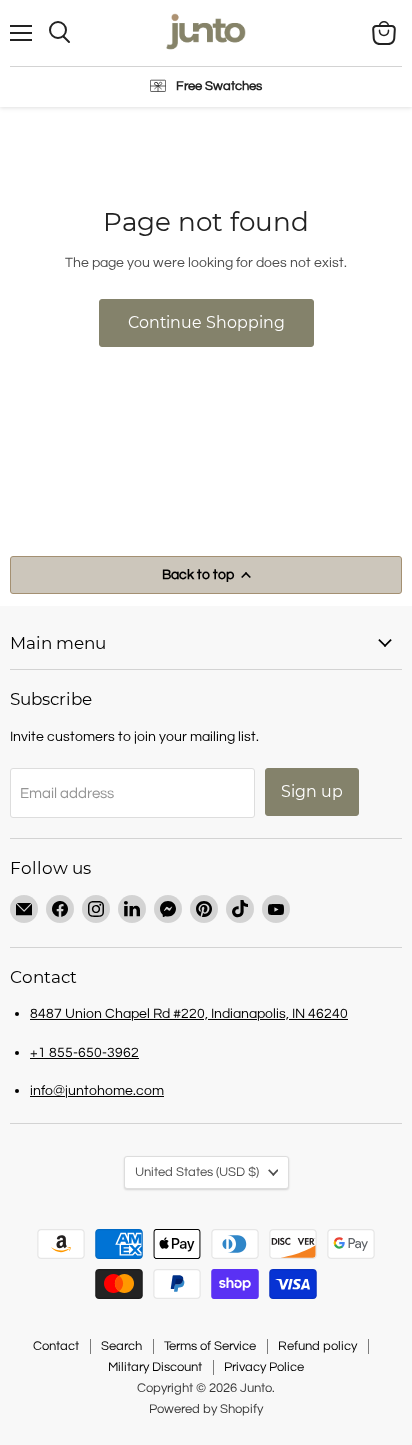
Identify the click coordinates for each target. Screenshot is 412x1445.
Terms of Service (210, 1346)
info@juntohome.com (97, 1090)
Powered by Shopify (206, 1409)
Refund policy (317, 1346)
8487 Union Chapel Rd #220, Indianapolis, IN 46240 (189, 1013)
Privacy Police (264, 1367)
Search (121, 1346)
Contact (56, 1346)
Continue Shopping (206, 322)
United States (197, 1172)
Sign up (312, 791)
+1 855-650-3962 (84, 1052)
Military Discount (155, 1367)
